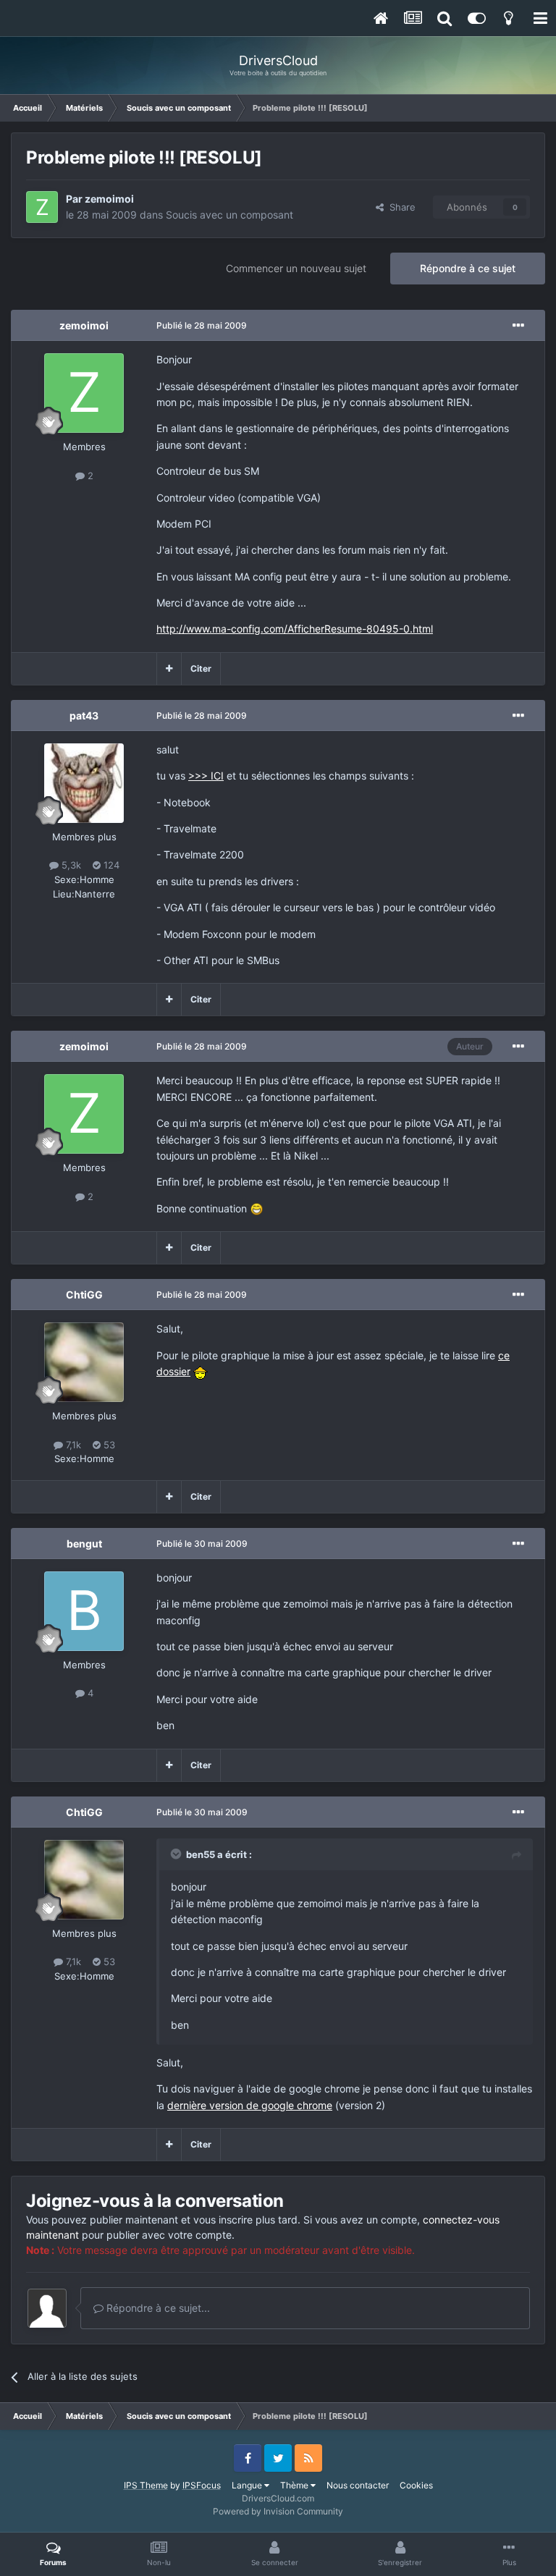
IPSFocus (202, 2485)
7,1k (72, 1445)
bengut (84, 1544)
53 (108, 1445)
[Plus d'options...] (518, 326)
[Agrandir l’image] (257, 1208)
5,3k (70, 865)
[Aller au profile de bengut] (84, 1611)
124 (110, 865)
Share (400, 207)
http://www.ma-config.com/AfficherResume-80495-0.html (295, 629)
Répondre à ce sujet (468, 268)
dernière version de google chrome (250, 2105)
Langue (248, 2485)
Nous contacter (358, 2485)
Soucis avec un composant (229, 215)
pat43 (84, 715)
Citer (201, 668)
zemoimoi (109, 199)
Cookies (416, 2485)
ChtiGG (84, 1295)
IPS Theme (146, 2485)
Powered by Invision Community (278, 2511)
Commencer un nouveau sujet (296, 268)
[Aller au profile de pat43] (84, 783)
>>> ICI (206, 776)
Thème (295, 2485)
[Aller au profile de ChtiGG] (84, 1362)
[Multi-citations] (169, 669)
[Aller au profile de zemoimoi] (42, 207)
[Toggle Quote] (177, 1854)
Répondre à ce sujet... (157, 2308)
